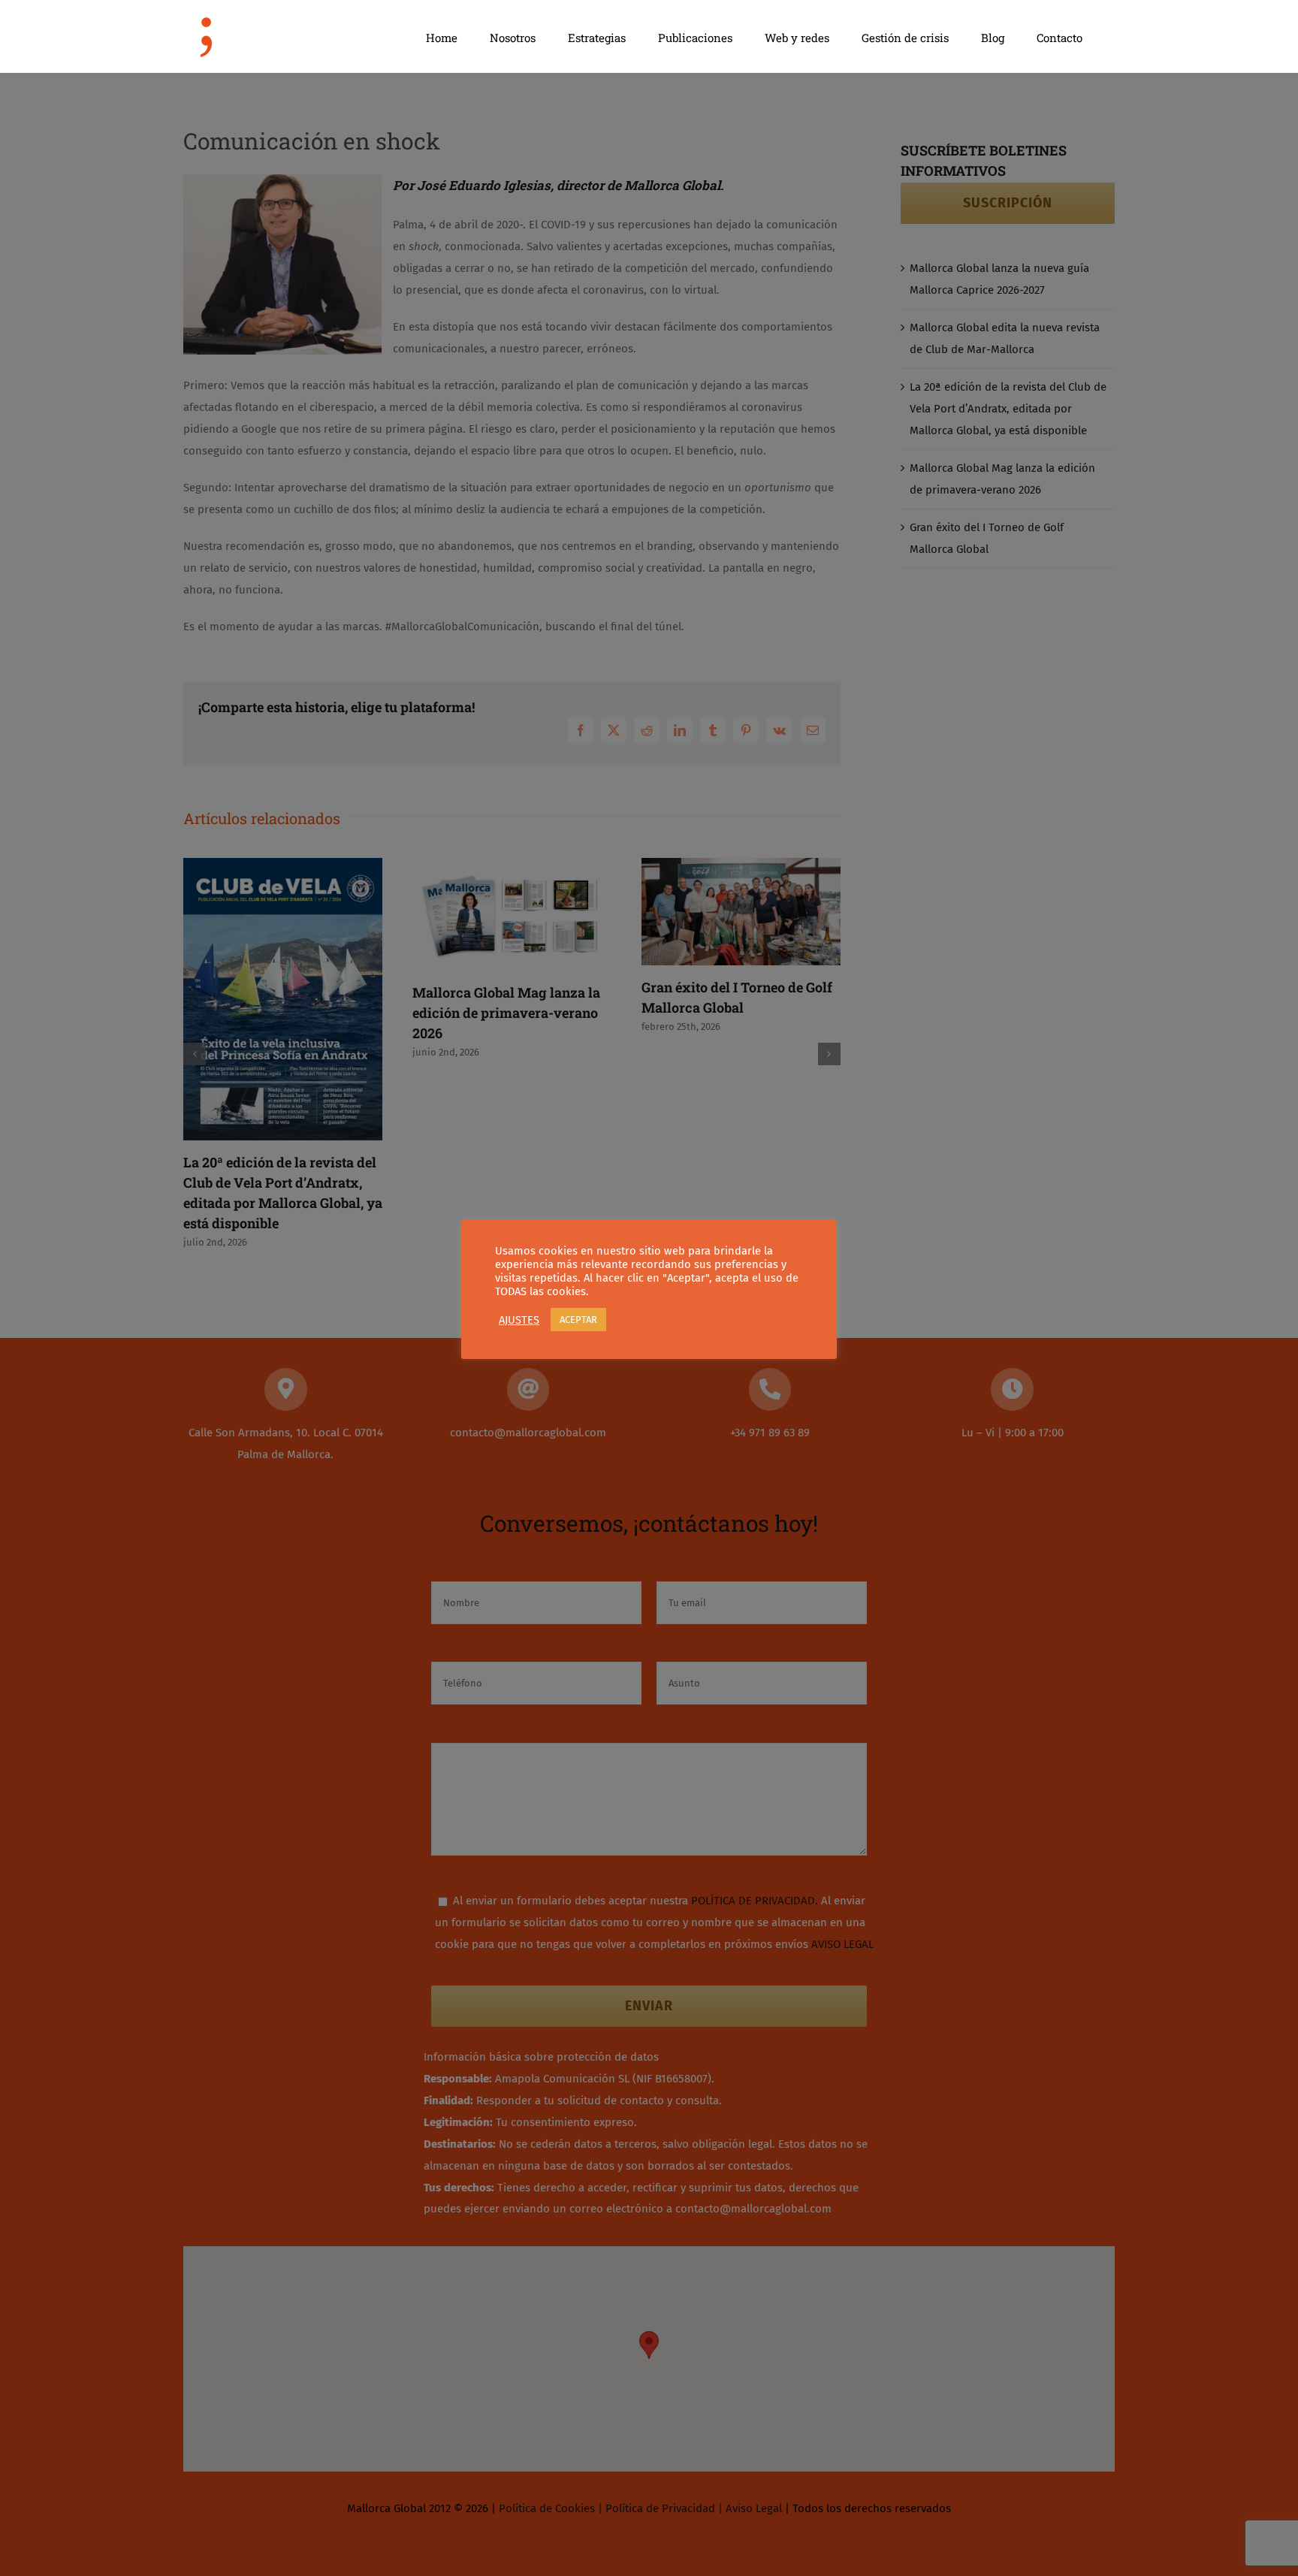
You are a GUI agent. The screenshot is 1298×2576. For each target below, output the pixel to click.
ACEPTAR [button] (578, 1320)
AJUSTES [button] (519, 1320)
